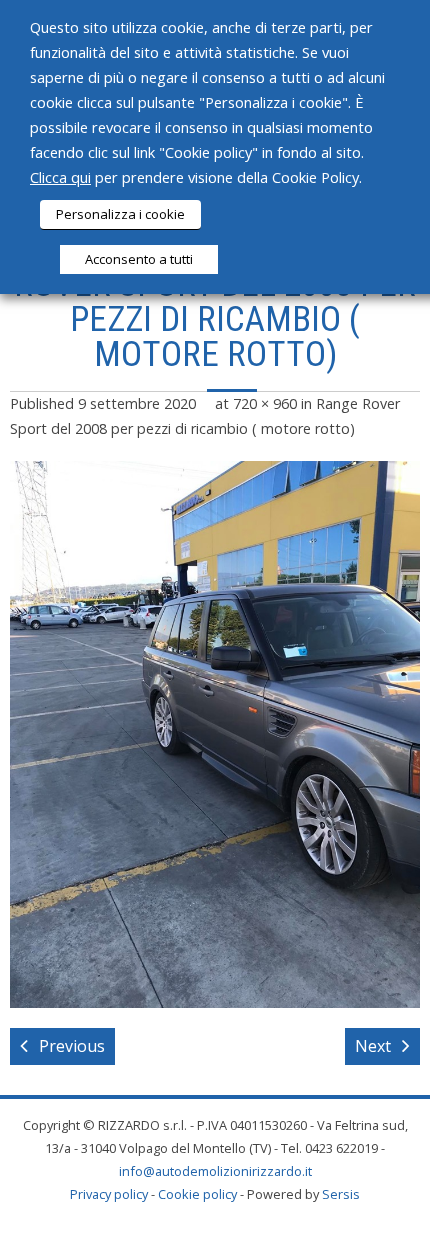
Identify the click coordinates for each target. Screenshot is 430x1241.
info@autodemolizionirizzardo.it (215, 1171)
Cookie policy (197, 1194)
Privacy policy (109, 1194)
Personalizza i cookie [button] (120, 214)
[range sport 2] (215, 734)
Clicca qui (60, 177)
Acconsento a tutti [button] (139, 259)
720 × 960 (265, 403)
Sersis (341, 1194)
